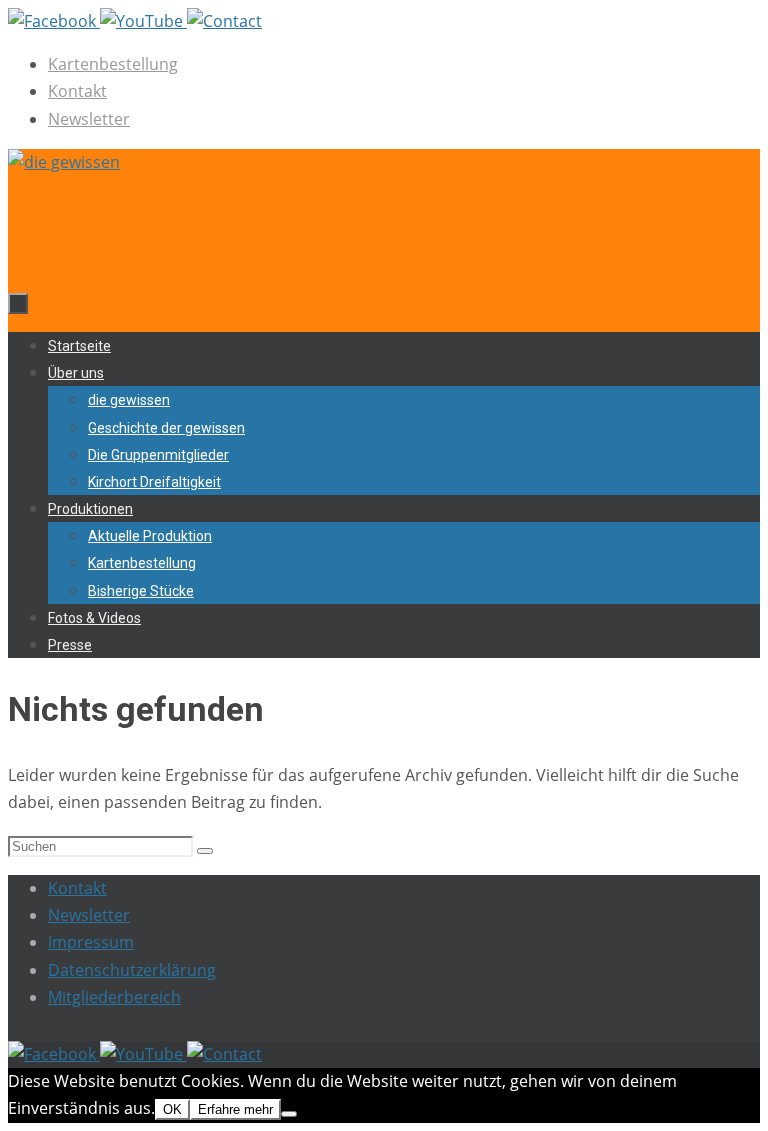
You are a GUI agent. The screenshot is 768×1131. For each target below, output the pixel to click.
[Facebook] (54, 21)
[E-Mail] (224, 21)
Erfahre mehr (235, 1109)
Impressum (91, 942)
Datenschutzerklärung (132, 970)
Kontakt (77, 91)
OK (172, 1109)
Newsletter (89, 119)
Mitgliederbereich (114, 997)
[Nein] (289, 1114)
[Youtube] (143, 21)
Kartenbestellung (113, 64)
